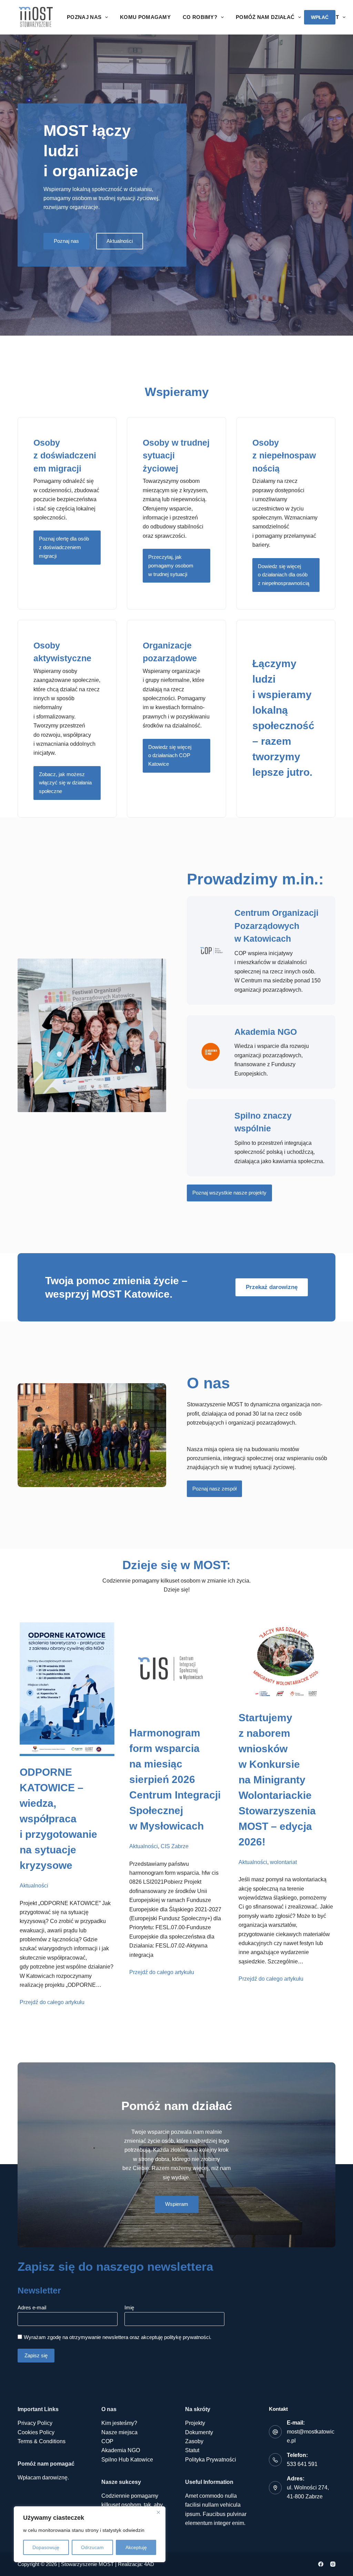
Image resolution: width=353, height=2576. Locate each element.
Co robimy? (200, 17)
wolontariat (283, 1862)
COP (107, 2441)
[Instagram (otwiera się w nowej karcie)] (333, 2564)
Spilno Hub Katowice (127, 2460)
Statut (192, 2450)
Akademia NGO (266, 1032)
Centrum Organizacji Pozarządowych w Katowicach (276, 926)
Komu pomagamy (145, 17)
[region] (90, 2534)
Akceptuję (136, 2547)
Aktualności (34, 1886)
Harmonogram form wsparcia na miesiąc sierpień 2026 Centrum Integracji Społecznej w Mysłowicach (175, 1779)
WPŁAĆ (320, 17)
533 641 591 (302, 2464)
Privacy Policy (35, 2423)
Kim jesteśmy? (119, 2423)
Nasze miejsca (119, 2432)
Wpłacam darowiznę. (43, 2478)
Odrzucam (92, 2547)
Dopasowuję (46, 2547)
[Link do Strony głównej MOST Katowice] (36, 17)
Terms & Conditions (42, 2441)
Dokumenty (199, 2432)
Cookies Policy (36, 2432)
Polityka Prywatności (211, 2460)
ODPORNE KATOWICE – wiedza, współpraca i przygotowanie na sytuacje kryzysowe (58, 1819)
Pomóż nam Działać (265, 17)
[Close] (158, 2512)
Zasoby (194, 2441)
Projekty (195, 2423)
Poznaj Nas (84, 17)
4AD (149, 2564)
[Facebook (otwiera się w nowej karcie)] (321, 2564)
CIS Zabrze (175, 1846)
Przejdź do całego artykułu (52, 2002)
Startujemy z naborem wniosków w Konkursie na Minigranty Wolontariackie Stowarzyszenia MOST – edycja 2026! (277, 1780)
